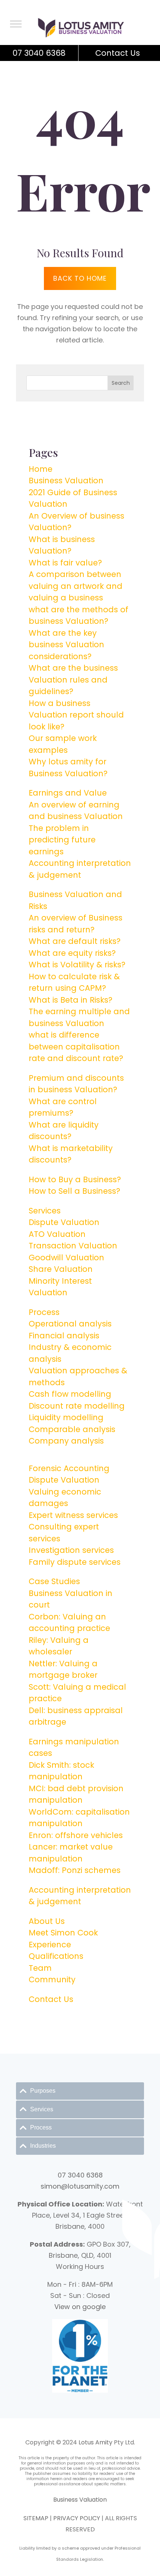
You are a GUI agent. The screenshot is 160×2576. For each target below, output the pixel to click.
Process (44, 1312)
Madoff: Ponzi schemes (75, 1870)
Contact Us (118, 53)
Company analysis (66, 1441)
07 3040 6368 (39, 53)
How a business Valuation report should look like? (76, 715)
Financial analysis (64, 1336)
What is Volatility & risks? (77, 965)
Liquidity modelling (66, 1417)
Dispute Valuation (64, 1222)
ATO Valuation (57, 1234)
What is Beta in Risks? (71, 1000)
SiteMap (36, 2518)
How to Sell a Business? (74, 1191)
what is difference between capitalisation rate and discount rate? (76, 1047)
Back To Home (80, 278)
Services (45, 1211)
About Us (47, 1921)
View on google (80, 2307)
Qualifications (56, 1956)
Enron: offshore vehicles (76, 1835)
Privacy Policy (77, 2518)
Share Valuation (61, 1269)
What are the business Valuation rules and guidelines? (73, 680)
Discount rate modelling (77, 1406)
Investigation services (71, 1550)
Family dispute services (75, 1562)
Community (52, 1979)
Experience (50, 1945)
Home (41, 469)
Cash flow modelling (70, 1394)
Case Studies (54, 1581)
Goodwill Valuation (66, 1258)
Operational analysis (70, 1324)
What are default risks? (75, 941)
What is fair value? (65, 563)
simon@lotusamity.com (80, 2186)
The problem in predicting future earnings (62, 840)
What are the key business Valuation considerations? (66, 645)
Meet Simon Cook (63, 1933)
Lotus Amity (95, 2442)
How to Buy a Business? (75, 1179)
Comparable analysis (72, 1429)
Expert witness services (73, 1515)
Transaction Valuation (73, 1246)
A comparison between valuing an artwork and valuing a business (76, 586)
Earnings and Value (68, 793)
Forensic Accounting (69, 1468)
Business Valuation (66, 481)
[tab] (80, 2091)
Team (40, 1968)
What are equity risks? (72, 953)
